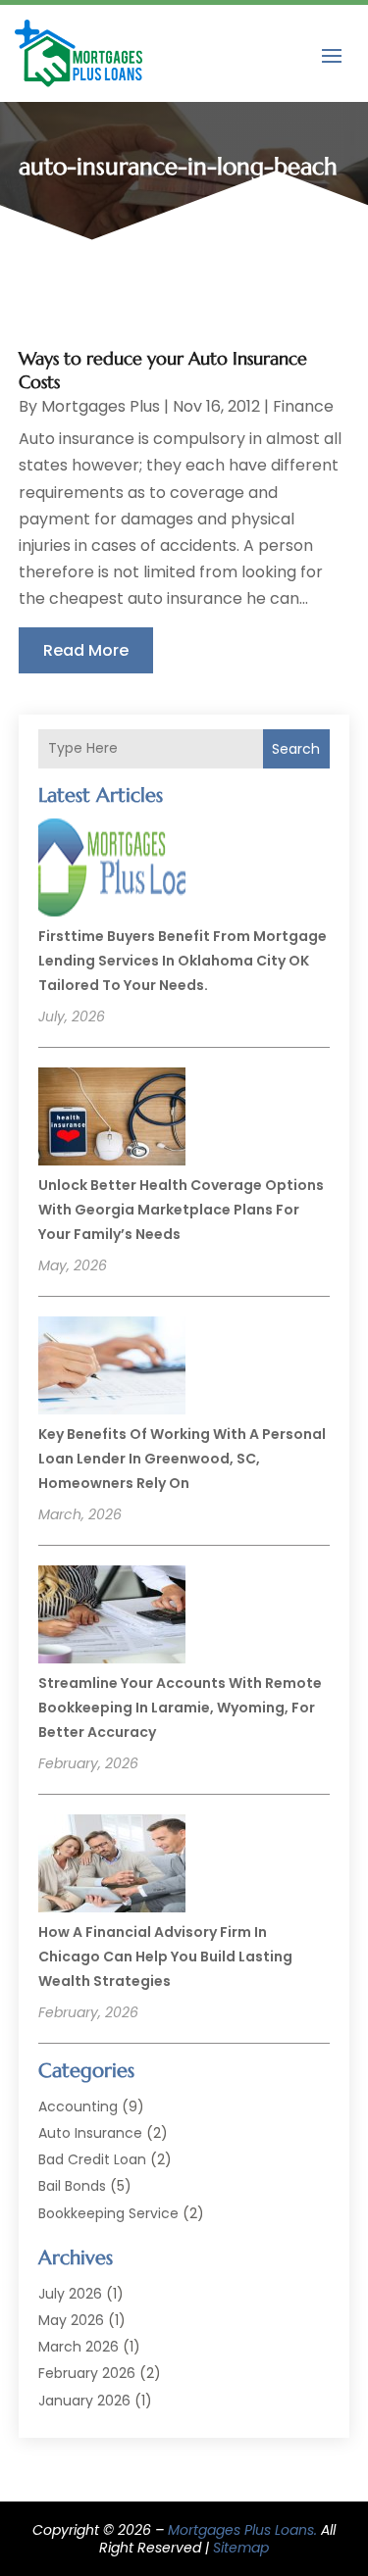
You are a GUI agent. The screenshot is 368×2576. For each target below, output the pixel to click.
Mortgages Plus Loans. (242, 2530)
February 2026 (87, 2373)
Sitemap (241, 2548)
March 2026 (79, 2347)
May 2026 (71, 2320)
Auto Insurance (90, 2133)
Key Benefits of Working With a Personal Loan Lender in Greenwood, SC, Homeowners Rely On (182, 1459)
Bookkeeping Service (108, 2213)
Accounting (78, 2106)
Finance (303, 406)
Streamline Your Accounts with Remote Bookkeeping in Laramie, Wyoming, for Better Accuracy (180, 1708)
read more (86, 650)
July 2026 (70, 2294)
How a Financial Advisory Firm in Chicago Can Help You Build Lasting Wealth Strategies (165, 1957)
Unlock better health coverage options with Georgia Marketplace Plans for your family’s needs (181, 1210)
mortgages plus (101, 406)
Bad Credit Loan (92, 2159)
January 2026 (84, 2401)
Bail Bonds (72, 2186)
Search (296, 749)
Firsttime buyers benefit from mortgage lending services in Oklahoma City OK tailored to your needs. (183, 961)
